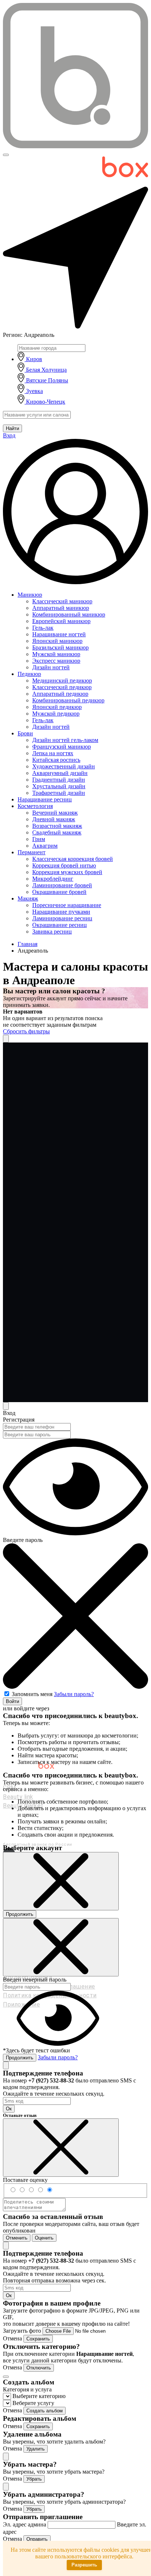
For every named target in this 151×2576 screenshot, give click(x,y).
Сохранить (38, 2339)
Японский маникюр (57, 641)
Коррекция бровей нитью (64, 865)
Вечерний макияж (55, 813)
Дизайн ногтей (51, 667)
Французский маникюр (62, 747)
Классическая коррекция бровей (73, 859)
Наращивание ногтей (59, 634)
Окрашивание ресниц (60, 925)
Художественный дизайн (64, 766)
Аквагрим (45, 846)
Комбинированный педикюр (68, 700)
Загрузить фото (23, 2331)
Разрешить (84, 2565)
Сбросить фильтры (26, 1031)
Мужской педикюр (56, 714)
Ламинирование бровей (62, 885)
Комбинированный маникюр (69, 614)
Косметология (35, 806)
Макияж (28, 898)
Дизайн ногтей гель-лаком (65, 740)
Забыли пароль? (74, 1694)
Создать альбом (45, 2411)
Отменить (17, 2238)
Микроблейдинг (53, 879)
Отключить (39, 2368)
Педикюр (29, 674)
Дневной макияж (54, 819)
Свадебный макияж (57, 832)
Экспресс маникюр (56, 661)
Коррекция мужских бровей (67, 872)
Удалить (36, 2449)
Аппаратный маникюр (61, 608)
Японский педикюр (57, 707)
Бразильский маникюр (60, 647)
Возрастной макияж (57, 826)
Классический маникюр (62, 601)
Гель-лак (43, 628)
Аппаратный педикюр (60, 694)
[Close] (6, 1406)
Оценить (44, 2238)
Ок (9, 2109)
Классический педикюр (62, 687)
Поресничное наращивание (67, 905)
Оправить (37, 2539)
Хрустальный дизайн (59, 786)
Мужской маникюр (56, 654)
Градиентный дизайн (59, 780)
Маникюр (30, 595)
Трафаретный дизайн (59, 793)
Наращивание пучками (61, 912)
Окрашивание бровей (59, 892)
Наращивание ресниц (45, 799)
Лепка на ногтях (53, 753)
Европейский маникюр (61, 621)
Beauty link (18, 1797)
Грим (39, 839)
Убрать (34, 2479)
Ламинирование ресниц (62, 918)
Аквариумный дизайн (60, 773)
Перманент (32, 852)
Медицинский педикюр (62, 681)
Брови (25, 733)
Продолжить (20, 1914)
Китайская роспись (56, 760)
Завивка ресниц (52, 932)
